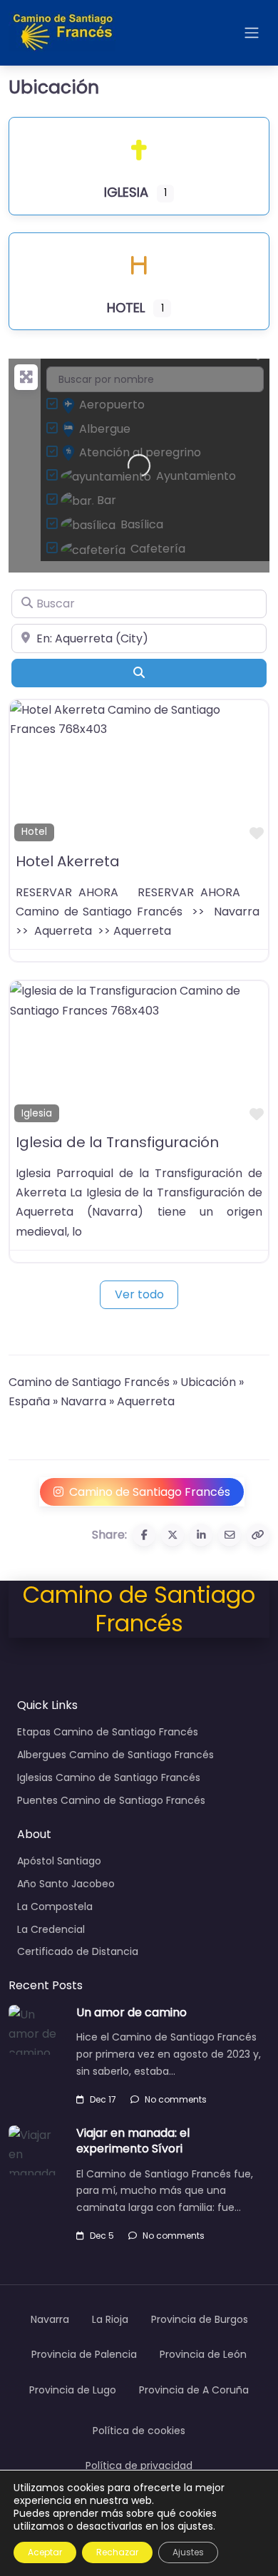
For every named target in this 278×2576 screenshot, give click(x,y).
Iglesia (37, 1113)
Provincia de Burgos (200, 2319)
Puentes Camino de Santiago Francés (111, 1800)
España (29, 1401)
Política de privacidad (139, 2465)
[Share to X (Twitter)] (173, 1535)
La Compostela (55, 1907)
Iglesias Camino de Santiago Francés (109, 1777)
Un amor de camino (132, 2012)
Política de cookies (139, 2431)
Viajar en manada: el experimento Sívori (133, 2141)
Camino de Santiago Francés (89, 1382)
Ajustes (188, 2552)
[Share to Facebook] (144, 1535)
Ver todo (139, 1294)
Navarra (83, 1401)
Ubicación (208, 1382)
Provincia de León (203, 2354)
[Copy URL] (258, 1535)
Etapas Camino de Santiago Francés (108, 1732)
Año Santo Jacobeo (66, 1884)
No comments (176, 2099)
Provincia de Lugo (73, 2390)
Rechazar (117, 2552)
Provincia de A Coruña (194, 2390)
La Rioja (110, 2319)
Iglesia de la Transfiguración (117, 1142)
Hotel (34, 832)
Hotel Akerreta (68, 861)
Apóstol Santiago (59, 1861)
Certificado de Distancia (78, 1951)
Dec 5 (102, 2236)
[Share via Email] (230, 1535)
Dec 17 (103, 2099)
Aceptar (45, 2552)
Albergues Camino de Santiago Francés (115, 1755)
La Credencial (51, 1929)
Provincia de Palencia (84, 2354)
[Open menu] (252, 33)
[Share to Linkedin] (201, 1535)
